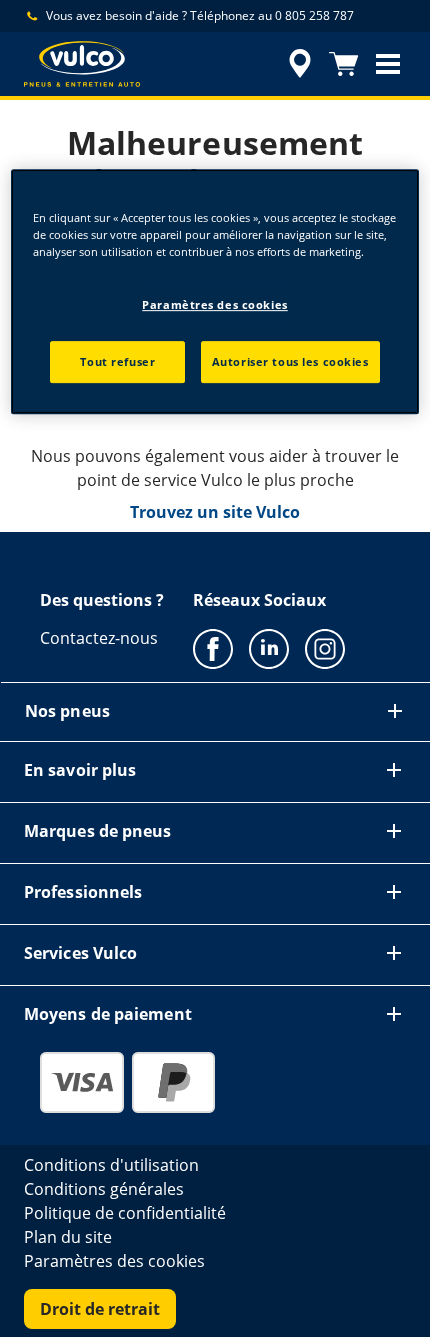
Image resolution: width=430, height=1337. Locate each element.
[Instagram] (325, 648)
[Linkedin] (269, 648)
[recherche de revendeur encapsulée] (300, 64)
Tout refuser (117, 361)
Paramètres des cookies (215, 304)
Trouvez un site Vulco (215, 512)
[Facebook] (213, 648)
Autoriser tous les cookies (290, 361)
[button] (388, 64)
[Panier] (344, 64)
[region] (215, 291)
